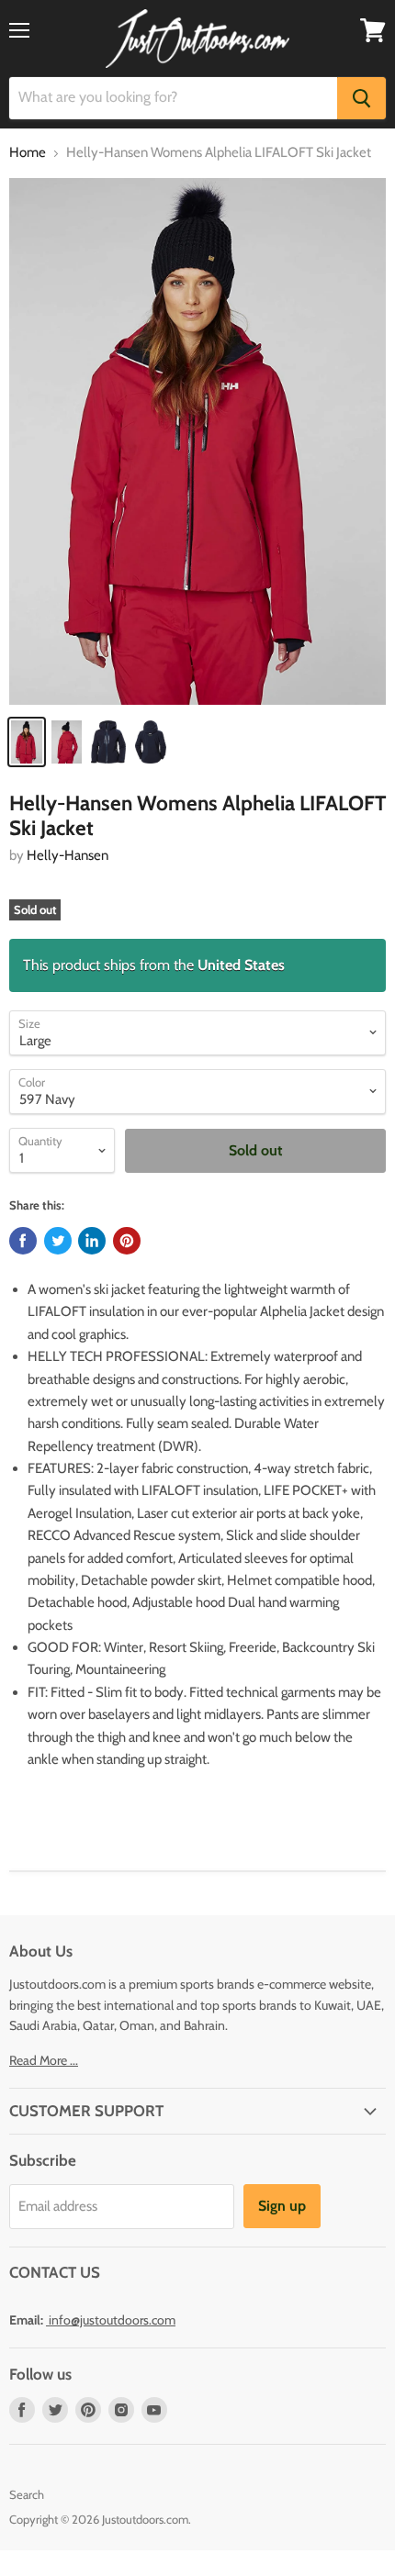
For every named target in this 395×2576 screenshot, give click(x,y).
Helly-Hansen (68, 855)
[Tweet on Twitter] (58, 1241)
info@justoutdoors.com (112, 2320)
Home (28, 153)
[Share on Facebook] (23, 1241)
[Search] (361, 98)
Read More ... (44, 2060)
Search (27, 2494)
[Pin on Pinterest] (127, 1241)
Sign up (282, 2206)
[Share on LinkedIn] (92, 1241)
